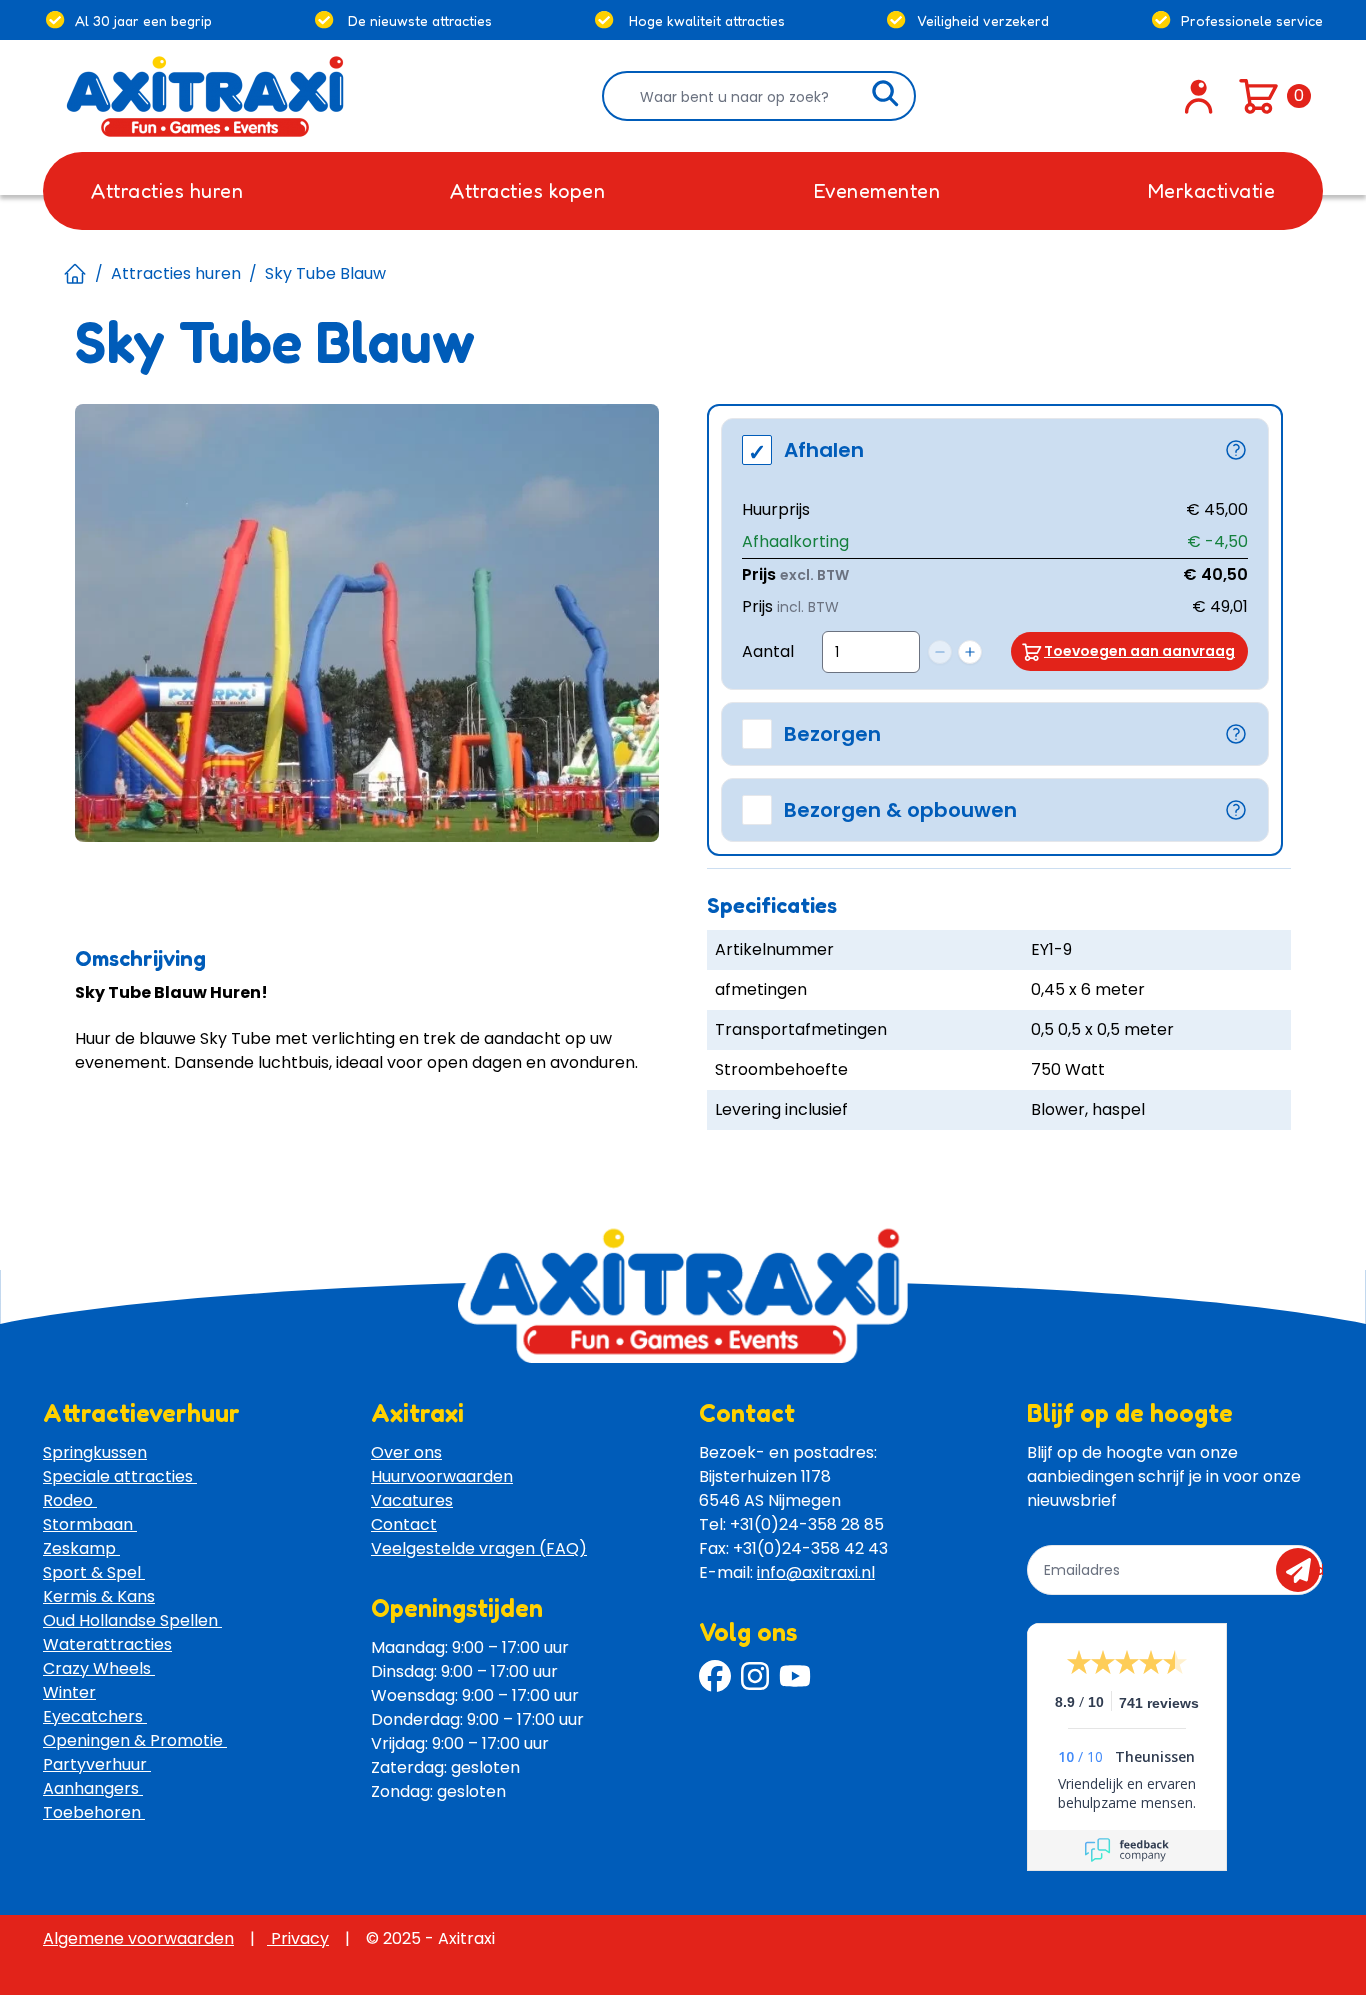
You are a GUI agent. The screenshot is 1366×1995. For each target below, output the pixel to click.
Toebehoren (94, 1812)
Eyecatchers (95, 1716)
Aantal (768, 651)
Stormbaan (90, 1524)
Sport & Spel (94, 1572)
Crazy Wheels (99, 1668)
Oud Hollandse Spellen (132, 1620)
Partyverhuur (97, 1764)
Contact (404, 1524)
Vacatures (412, 1500)
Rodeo (70, 1500)
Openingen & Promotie (135, 1740)
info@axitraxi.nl (816, 1572)
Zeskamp (81, 1548)
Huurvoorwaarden (442, 1476)
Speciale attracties (120, 1476)
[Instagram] (755, 1676)
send (1304, 1570)
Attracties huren (176, 273)
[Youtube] (795, 1676)
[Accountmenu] (1199, 96)
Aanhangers (93, 1788)
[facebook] (715, 1676)
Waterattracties (107, 1644)
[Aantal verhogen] (970, 652)
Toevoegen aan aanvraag (1139, 651)
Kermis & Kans (99, 1596)
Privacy (298, 1938)
